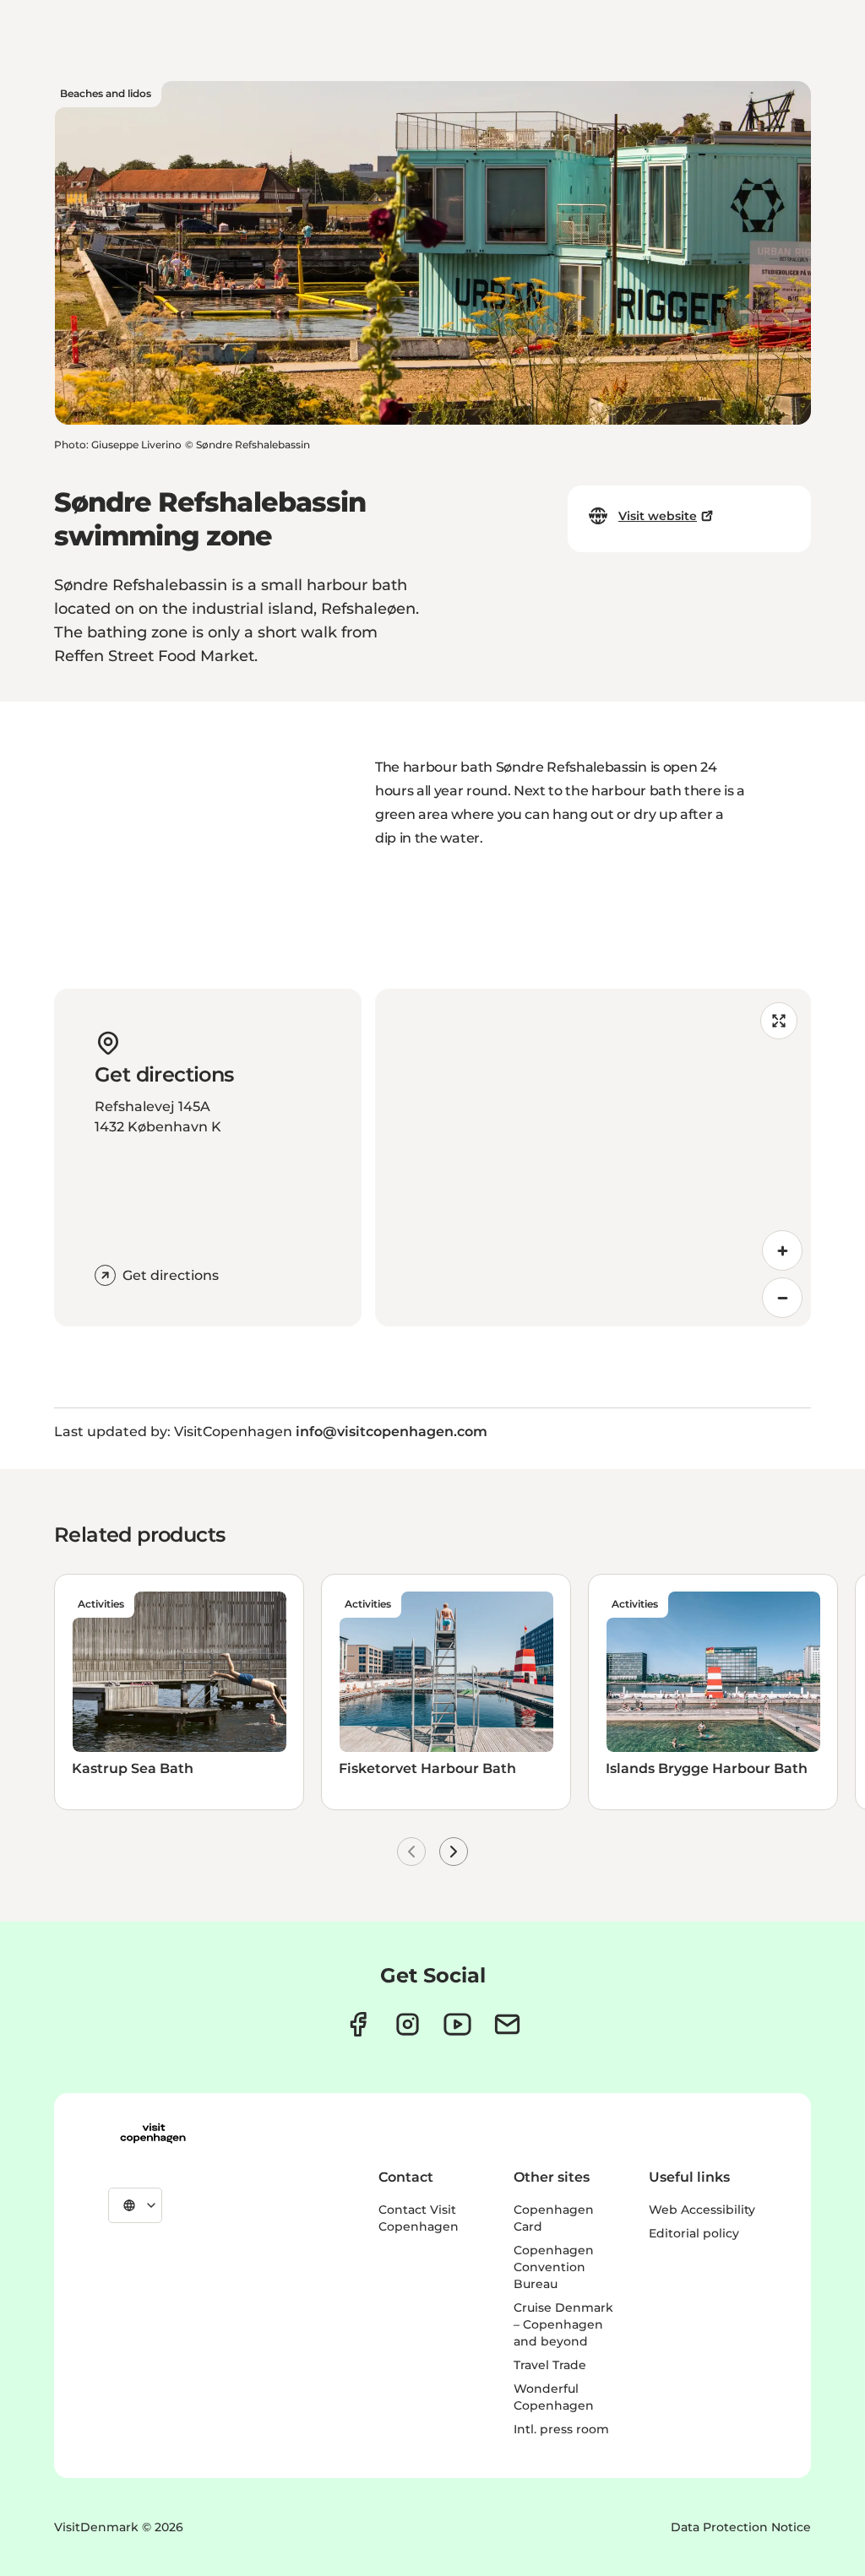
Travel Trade (550, 2365)
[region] (593, 1158)
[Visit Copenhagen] (153, 2134)
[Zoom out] (782, 1298)
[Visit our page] (408, 2024)
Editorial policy (694, 2233)
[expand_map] (779, 1021)
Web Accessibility (702, 2210)
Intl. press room (561, 2429)
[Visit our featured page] (457, 2024)
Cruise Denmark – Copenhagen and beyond (563, 2324)
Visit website (658, 516)
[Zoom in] (782, 1250)
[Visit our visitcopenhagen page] (358, 2024)
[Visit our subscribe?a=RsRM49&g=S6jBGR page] (507, 2024)
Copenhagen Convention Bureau (554, 2267)
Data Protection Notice (741, 2527)
